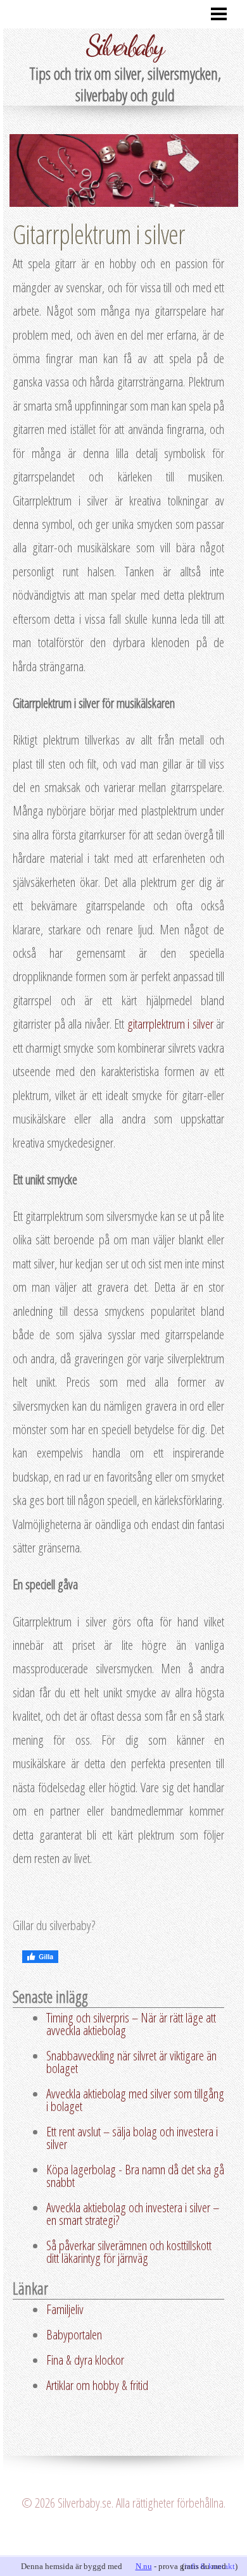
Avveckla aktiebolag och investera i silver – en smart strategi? (133, 2214)
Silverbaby (124, 46)
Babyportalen (74, 2334)
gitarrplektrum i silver (170, 1024)
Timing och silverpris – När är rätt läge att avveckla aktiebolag (131, 2024)
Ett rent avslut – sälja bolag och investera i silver (132, 2138)
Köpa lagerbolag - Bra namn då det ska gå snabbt (135, 2176)
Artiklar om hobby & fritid (97, 2385)
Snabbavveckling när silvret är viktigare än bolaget (131, 2062)
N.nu (144, 2566)
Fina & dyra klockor (85, 2360)
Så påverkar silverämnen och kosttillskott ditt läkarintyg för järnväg (129, 2251)
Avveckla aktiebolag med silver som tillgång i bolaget (135, 2100)
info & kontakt (210, 2566)
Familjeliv (65, 2309)
